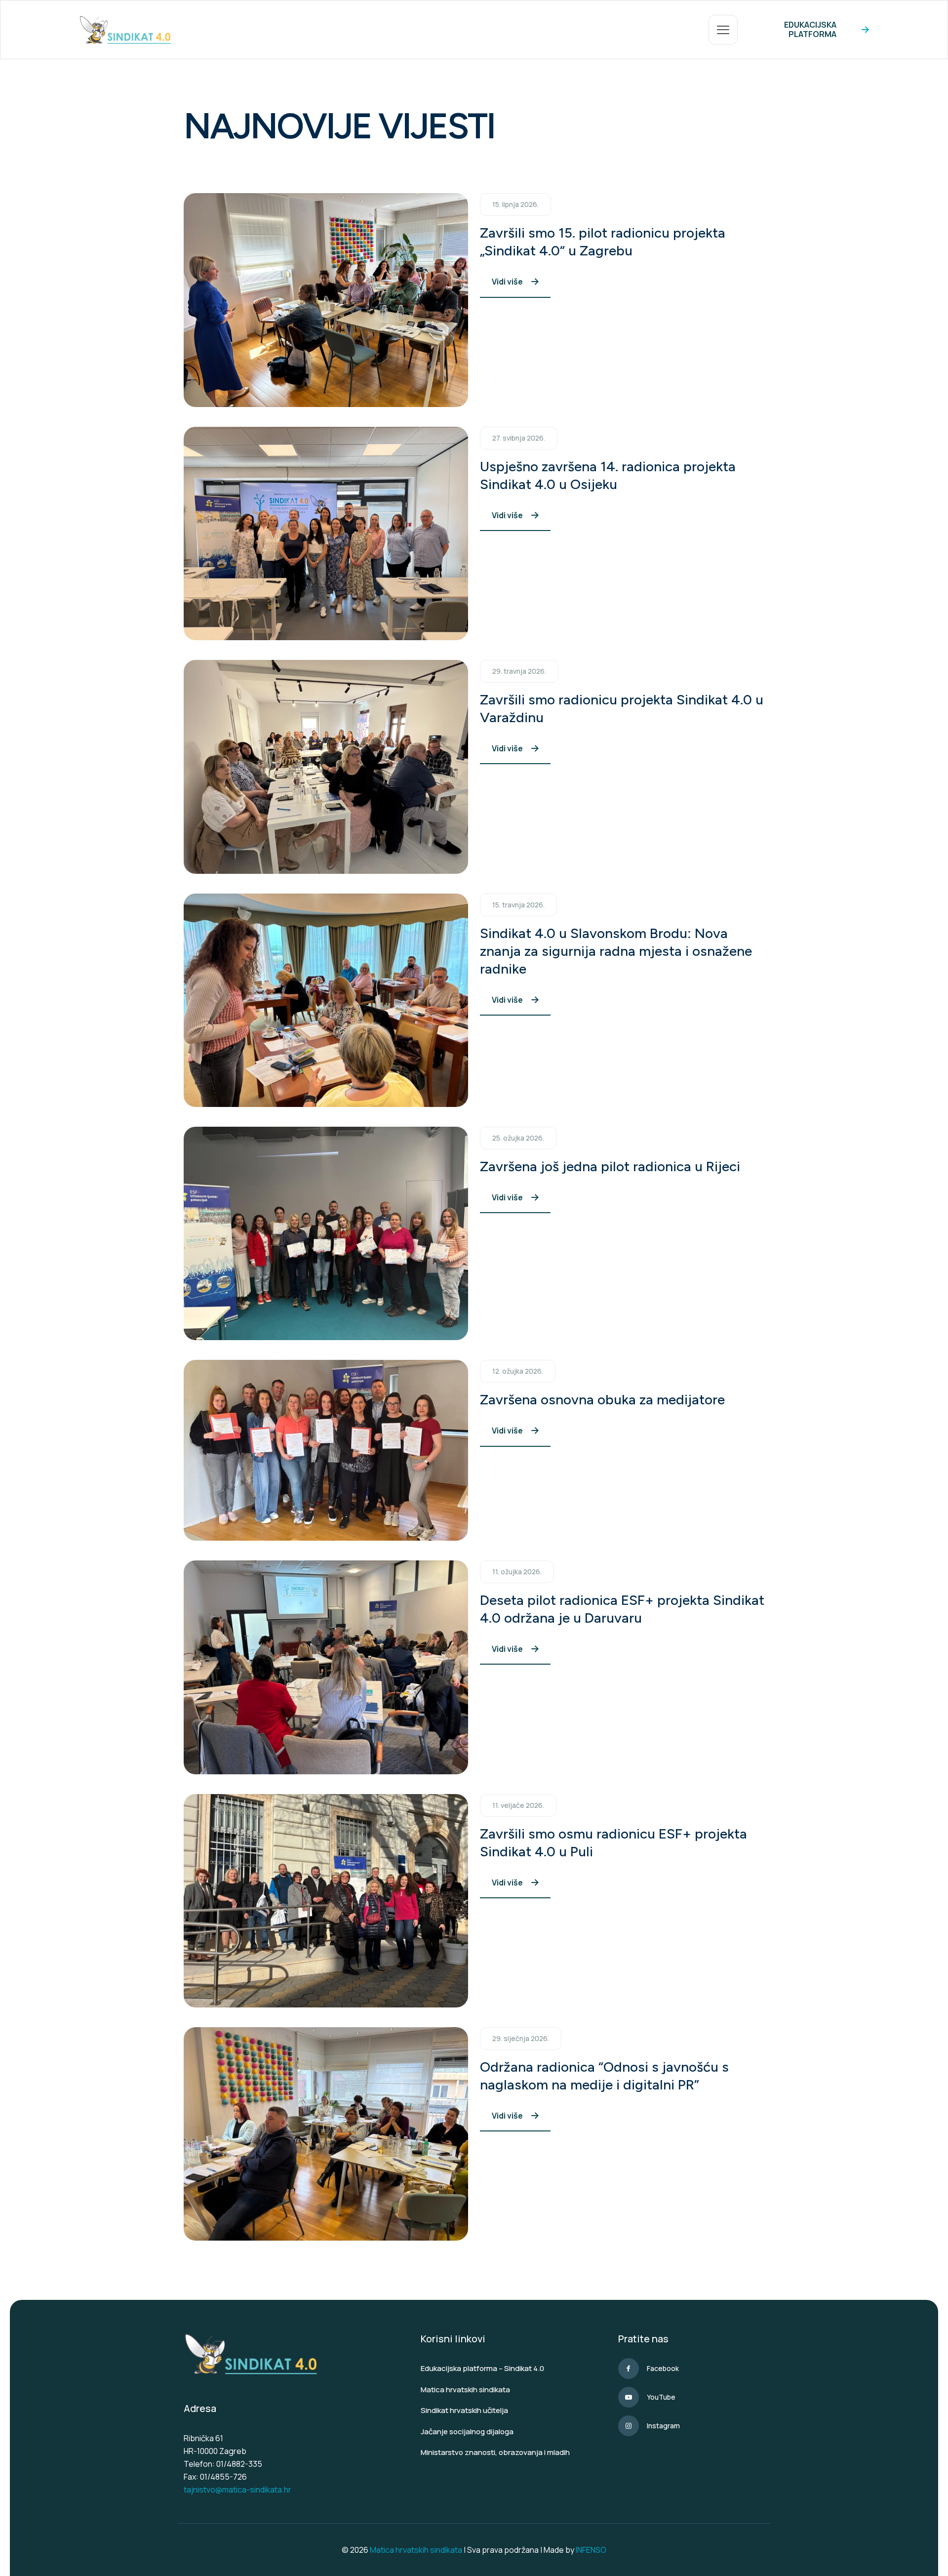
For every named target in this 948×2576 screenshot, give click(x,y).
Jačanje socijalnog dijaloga (467, 2432)
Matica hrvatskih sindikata (465, 2390)
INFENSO (591, 2550)
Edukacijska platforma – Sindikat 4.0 (482, 2368)
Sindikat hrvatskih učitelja (464, 2410)
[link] (326, 300)
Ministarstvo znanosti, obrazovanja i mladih (495, 2452)
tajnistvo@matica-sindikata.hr (237, 2490)
